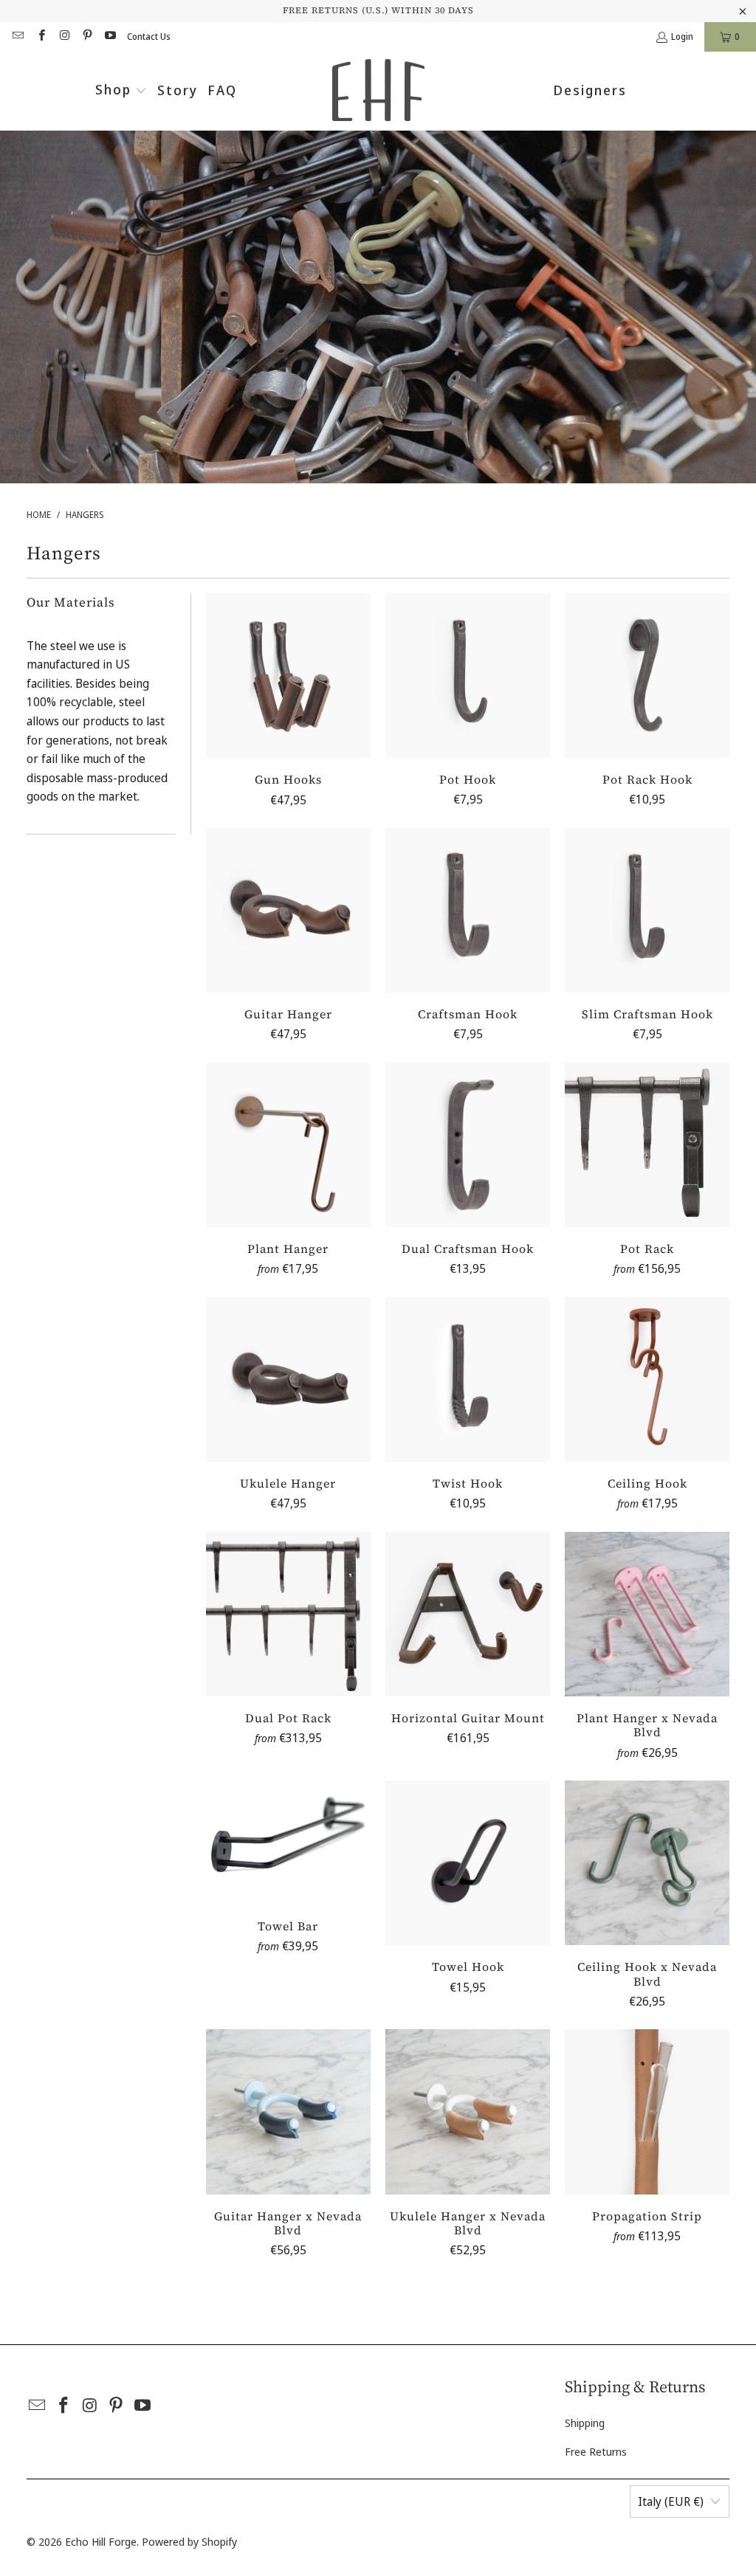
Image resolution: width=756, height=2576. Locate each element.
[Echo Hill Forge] (378, 91)
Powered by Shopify (189, 2541)
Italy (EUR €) (671, 2501)
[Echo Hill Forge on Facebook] (40, 37)
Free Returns (596, 2451)
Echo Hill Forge (101, 2541)
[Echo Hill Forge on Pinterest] (87, 37)
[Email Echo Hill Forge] (17, 37)
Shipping (585, 2423)
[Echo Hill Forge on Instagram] (64, 37)
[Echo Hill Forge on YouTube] (110, 37)
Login (682, 37)
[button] (121, 91)
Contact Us (149, 37)
